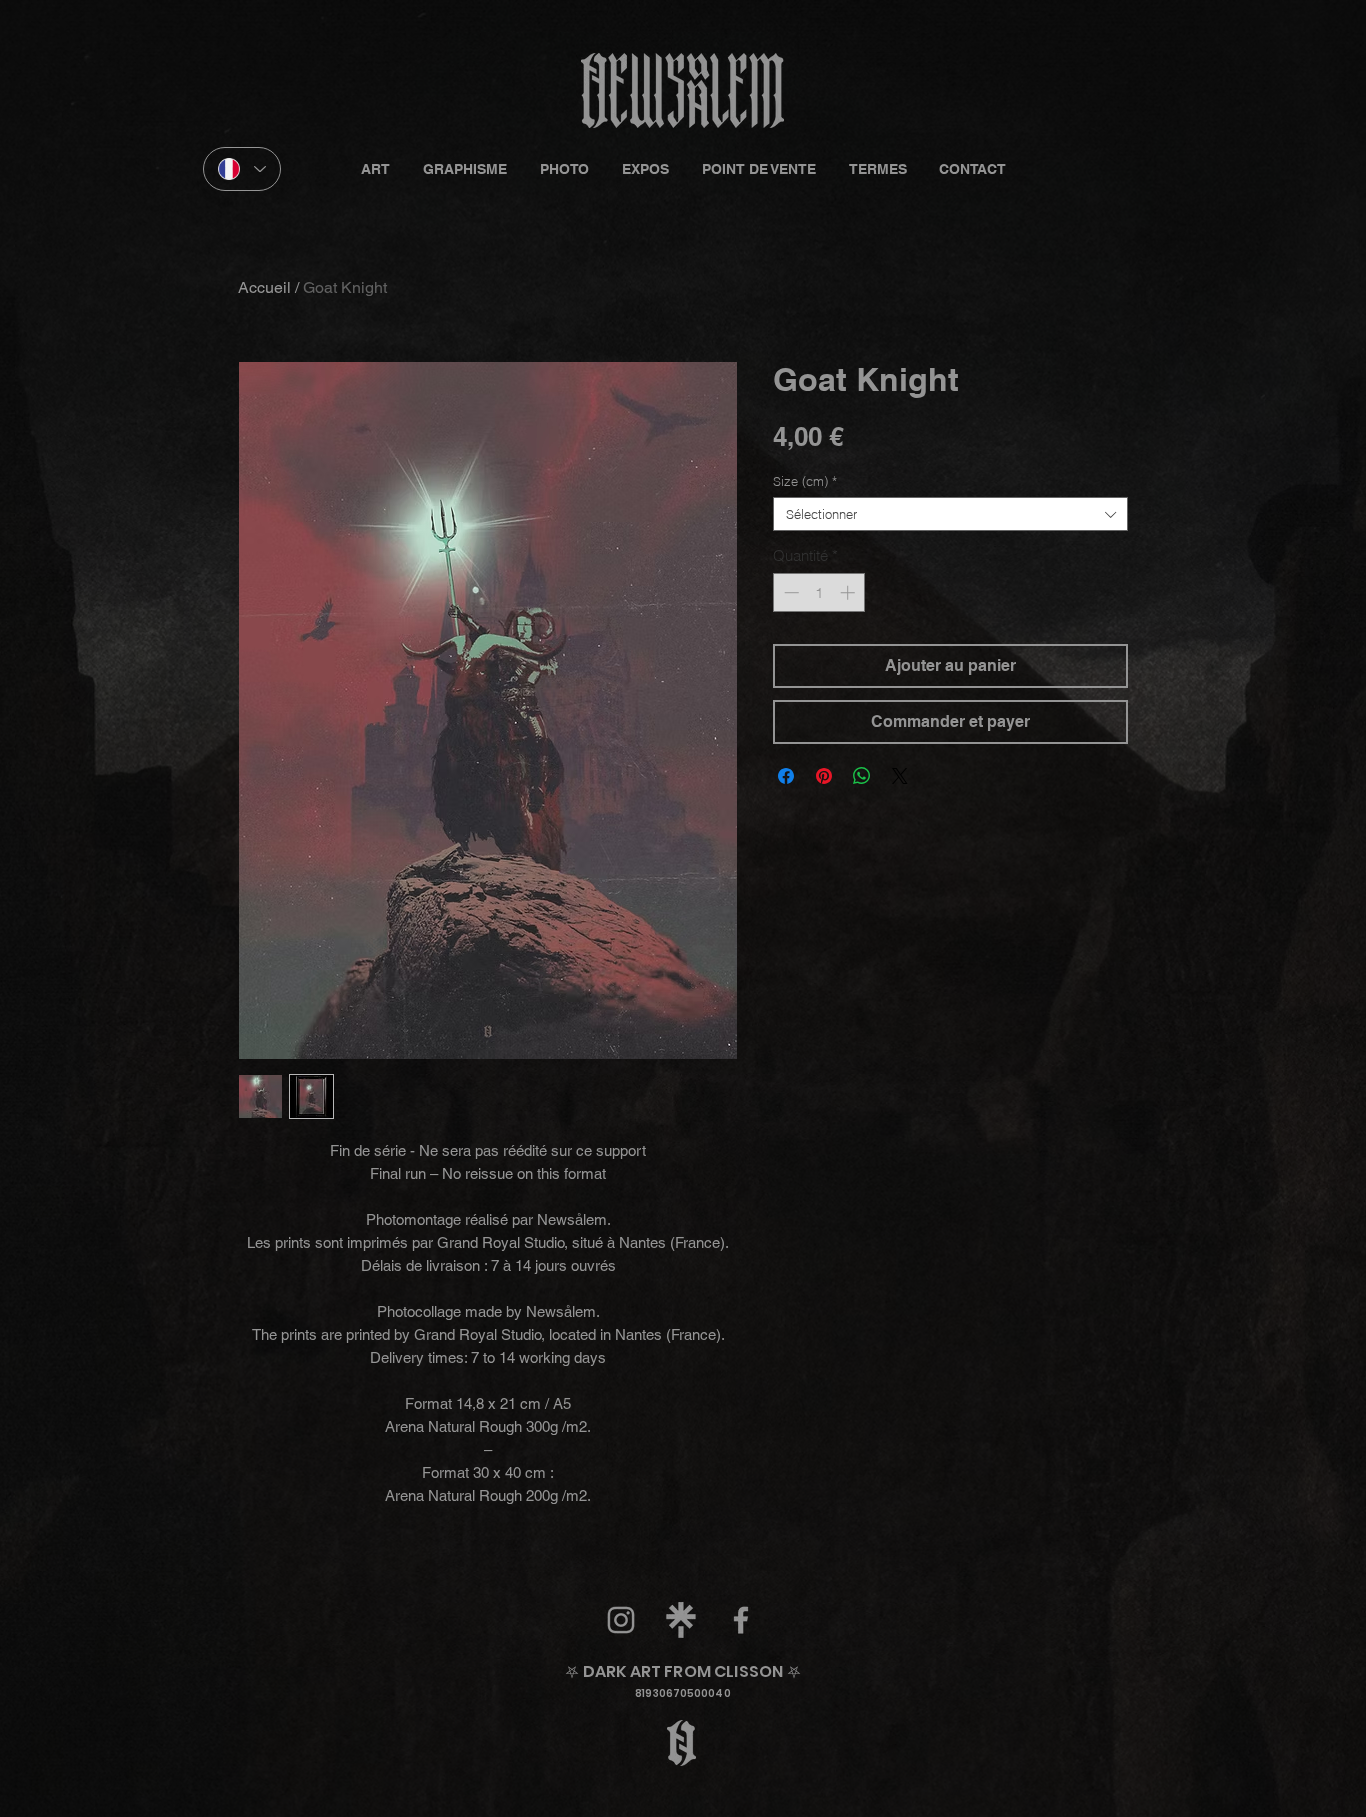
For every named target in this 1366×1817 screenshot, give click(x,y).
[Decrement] (789, 592)
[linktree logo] (681, 1620)
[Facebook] (741, 1620)
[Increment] (849, 592)
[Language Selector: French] (242, 169)
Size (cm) (805, 481)
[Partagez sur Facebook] (786, 776)
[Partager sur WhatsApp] (862, 776)
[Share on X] (900, 776)
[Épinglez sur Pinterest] (824, 776)
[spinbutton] (819, 592)
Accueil (264, 287)
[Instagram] (621, 1620)
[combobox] (950, 514)
